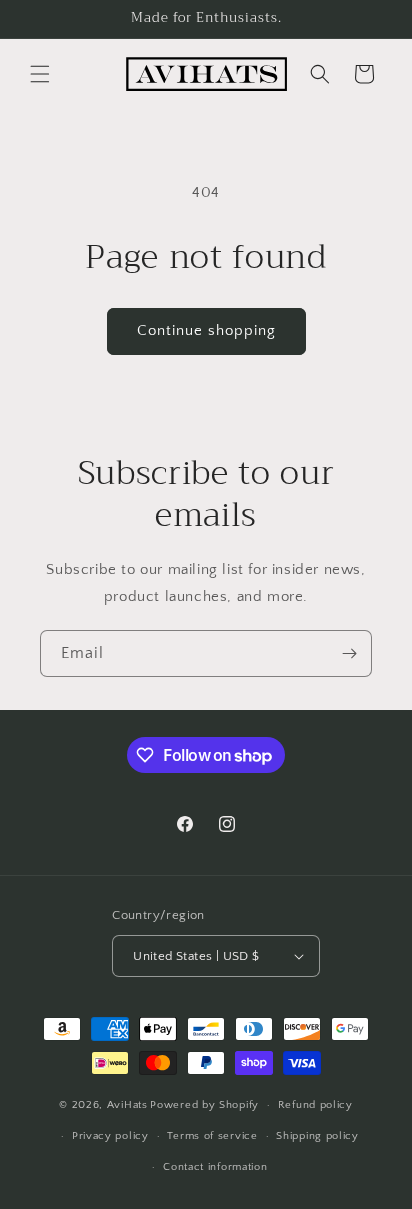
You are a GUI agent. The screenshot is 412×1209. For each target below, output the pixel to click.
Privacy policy (110, 1136)
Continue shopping (206, 330)
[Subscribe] (349, 653)
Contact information (215, 1167)
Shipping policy (317, 1136)
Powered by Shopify (204, 1105)
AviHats (127, 1105)
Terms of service (212, 1136)
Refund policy (315, 1105)
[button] (40, 74)
